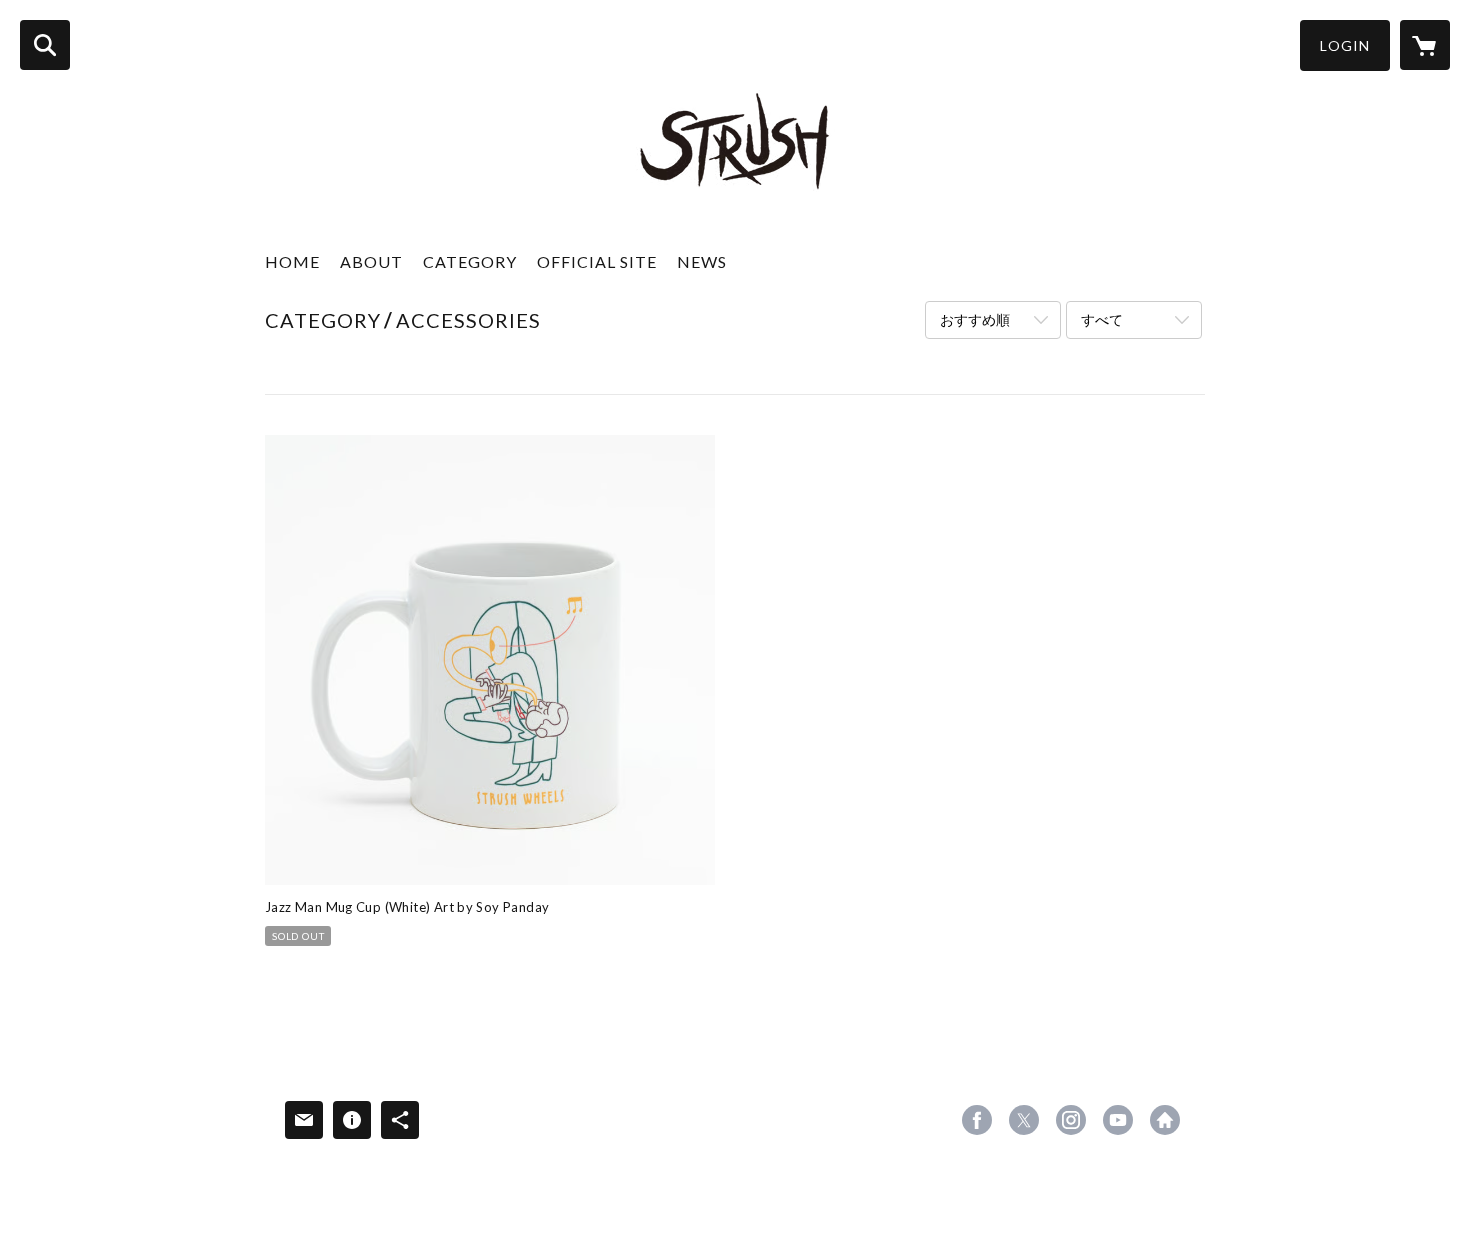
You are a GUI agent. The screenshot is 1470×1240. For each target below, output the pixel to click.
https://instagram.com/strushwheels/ (1071, 1120)
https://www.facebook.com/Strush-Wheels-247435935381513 (977, 1120)
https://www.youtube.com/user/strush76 (1118, 1120)
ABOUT (371, 261)
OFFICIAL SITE (597, 261)
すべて (1102, 319)
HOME (292, 261)
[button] (1345, 45)
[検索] (45, 45)
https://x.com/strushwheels (1024, 1120)
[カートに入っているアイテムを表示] (1425, 45)
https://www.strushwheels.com (1165, 1120)
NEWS (702, 261)
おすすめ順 (975, 319)
